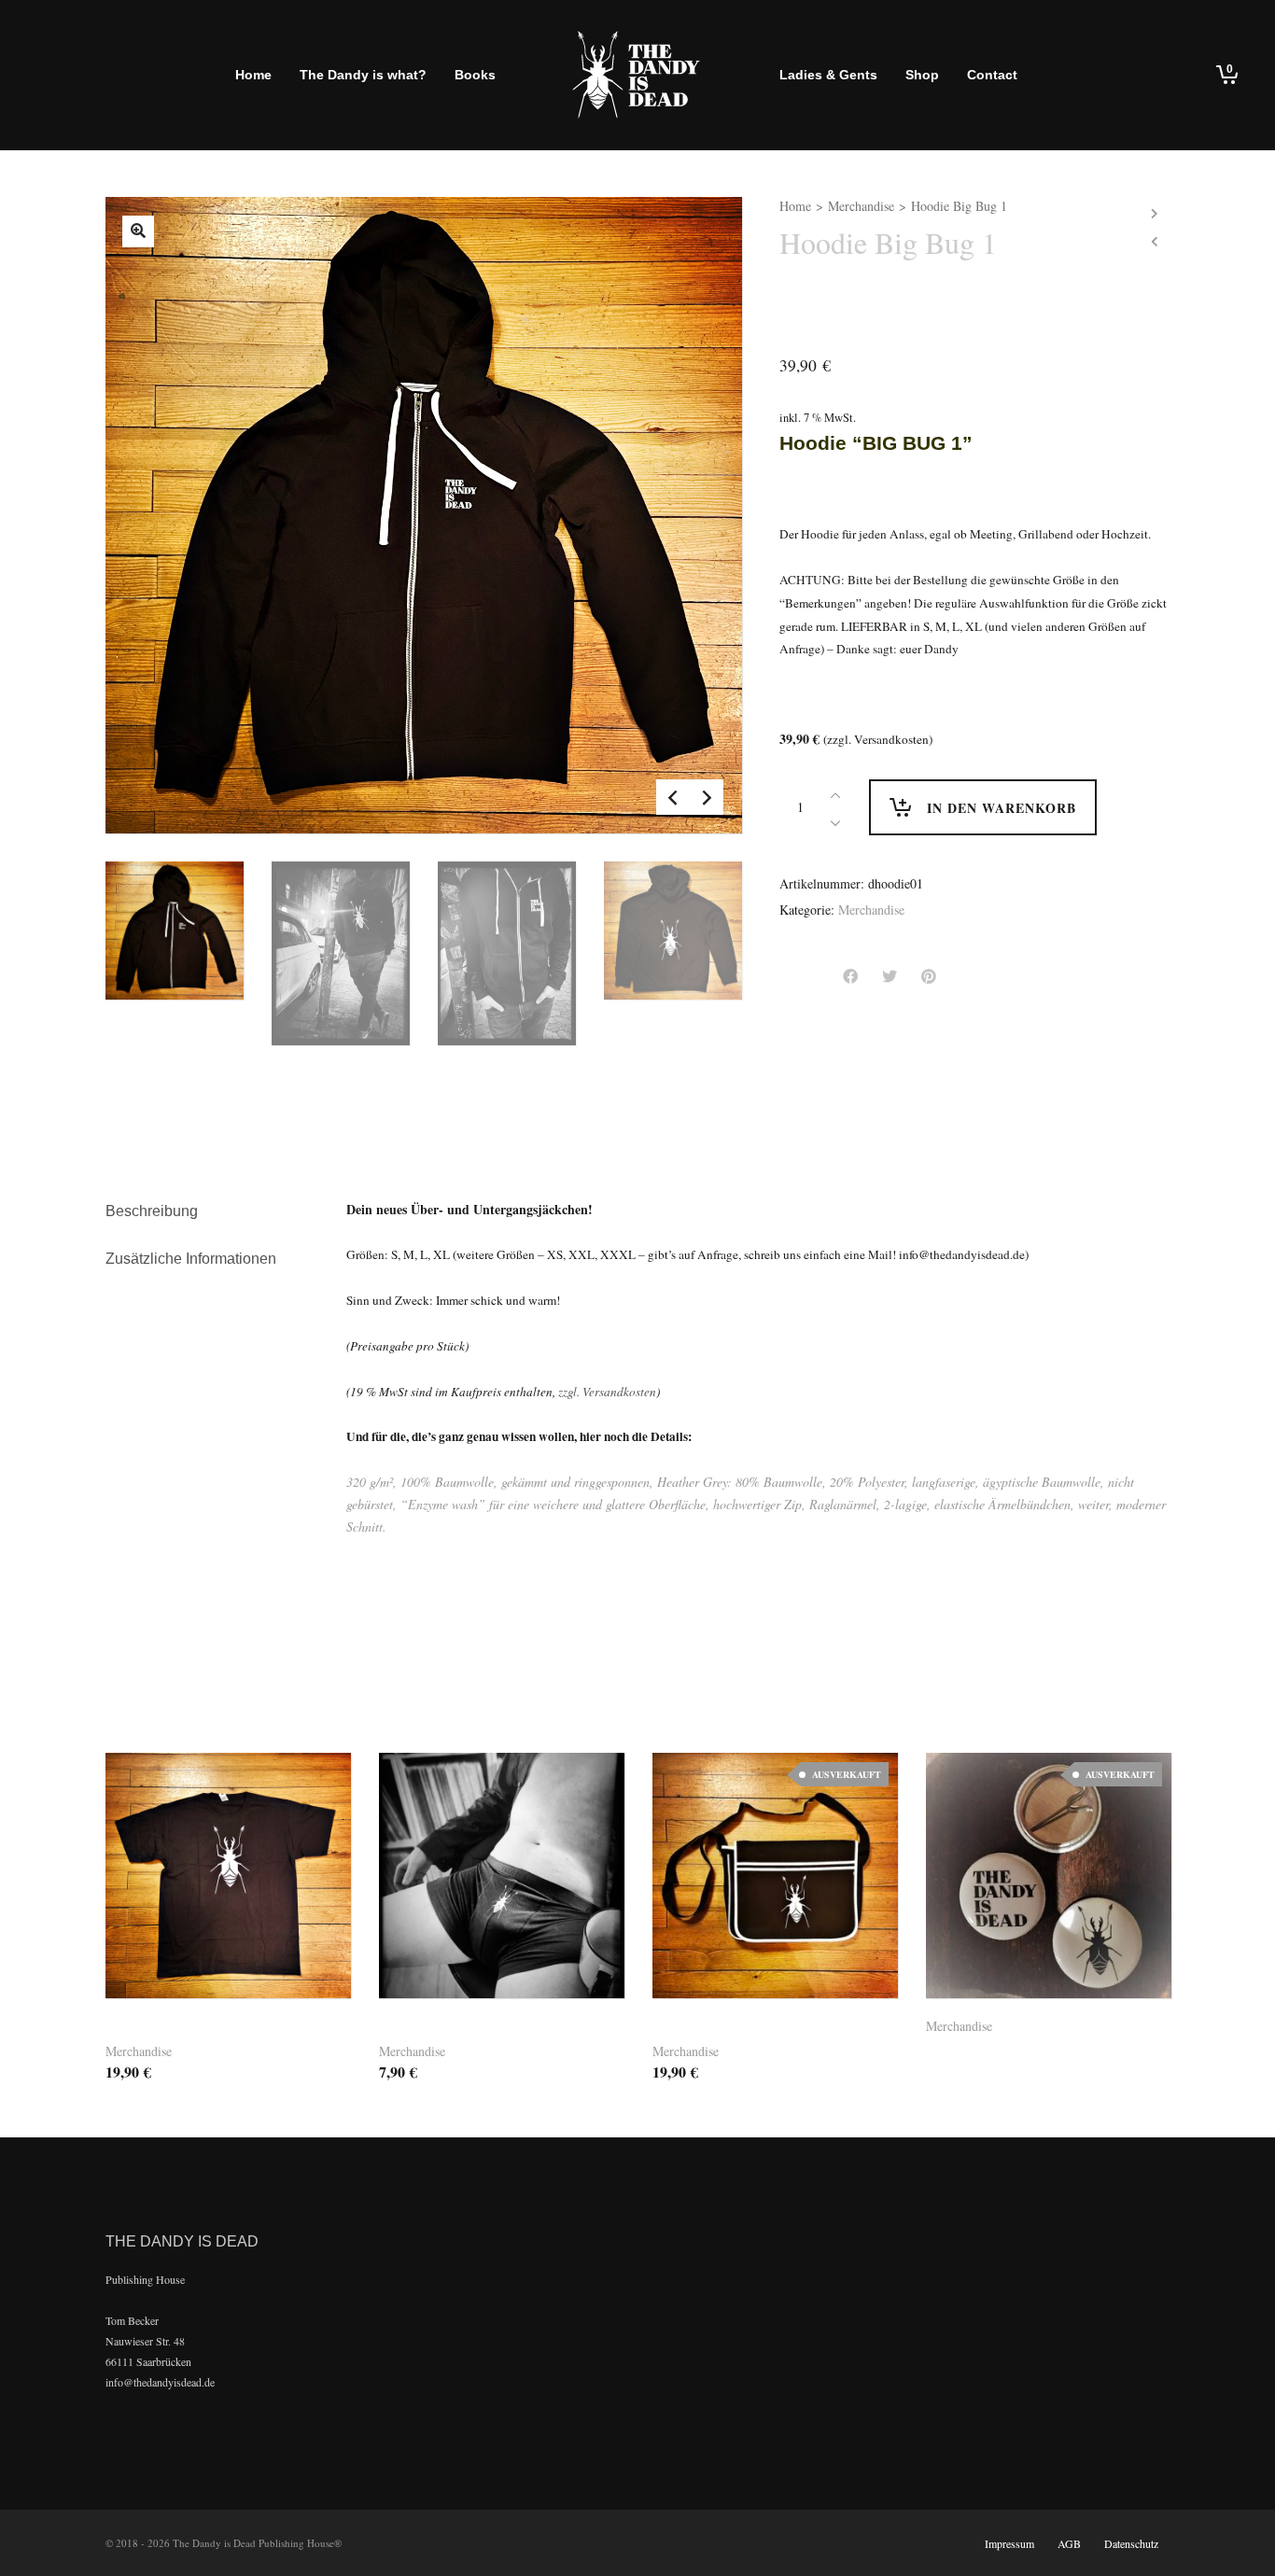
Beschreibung (152, 1211)
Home (795, 206)
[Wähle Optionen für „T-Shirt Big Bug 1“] (197, 1955)
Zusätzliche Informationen (191, 1259)
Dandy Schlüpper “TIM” (466, 2029)
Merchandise (861, 206)
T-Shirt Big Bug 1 (169, 2029)
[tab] (212, 1211)
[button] (489, 1955)
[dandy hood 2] (138, 231)
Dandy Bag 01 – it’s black (747, 2029)
